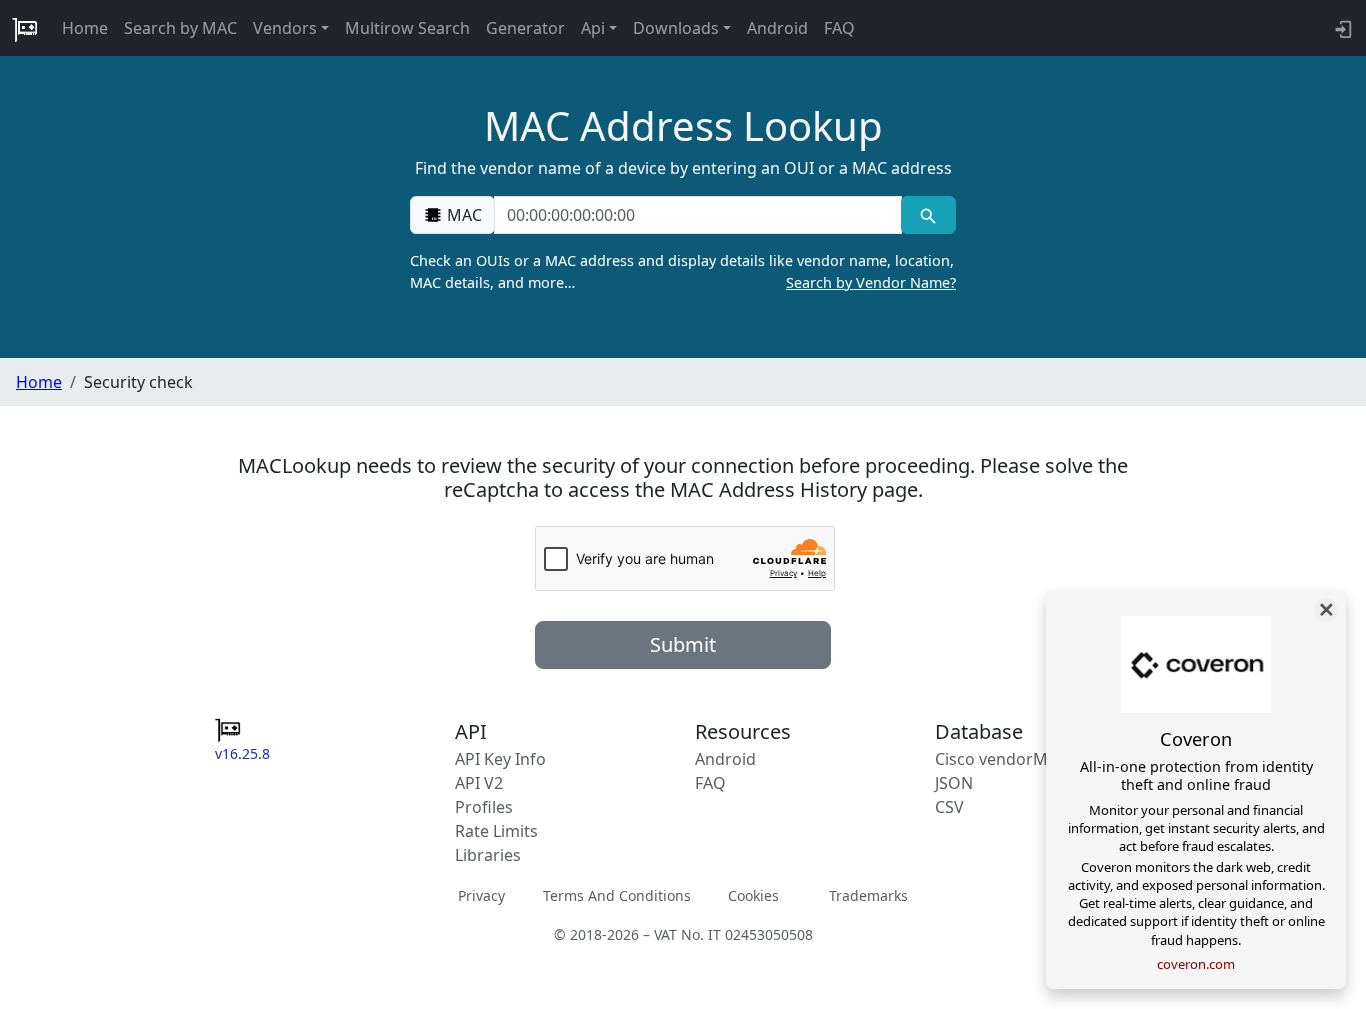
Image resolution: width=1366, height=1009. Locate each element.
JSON (954, 783)
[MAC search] (928, 215)
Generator (525, 28)
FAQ (839, 28)
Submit (683, 644)
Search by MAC (180, 28)
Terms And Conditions (617, 895)
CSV (949, 807)
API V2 (479, 783)
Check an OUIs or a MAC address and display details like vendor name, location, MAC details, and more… (683, 271)
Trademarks (868, 895)
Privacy (481, 895)
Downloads (676, 28)
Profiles (484, 807)
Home (85, 28)
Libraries (488, 855)
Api (593, 28)
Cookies (753, 895)
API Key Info (500, 759)
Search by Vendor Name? (871, 282)
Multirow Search (407, 28)
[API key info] (1341, 28)
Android (777, 28)
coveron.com (1196, 964)
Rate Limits (496, 831)
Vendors (285, 28)
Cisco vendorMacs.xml (1019, 759)
